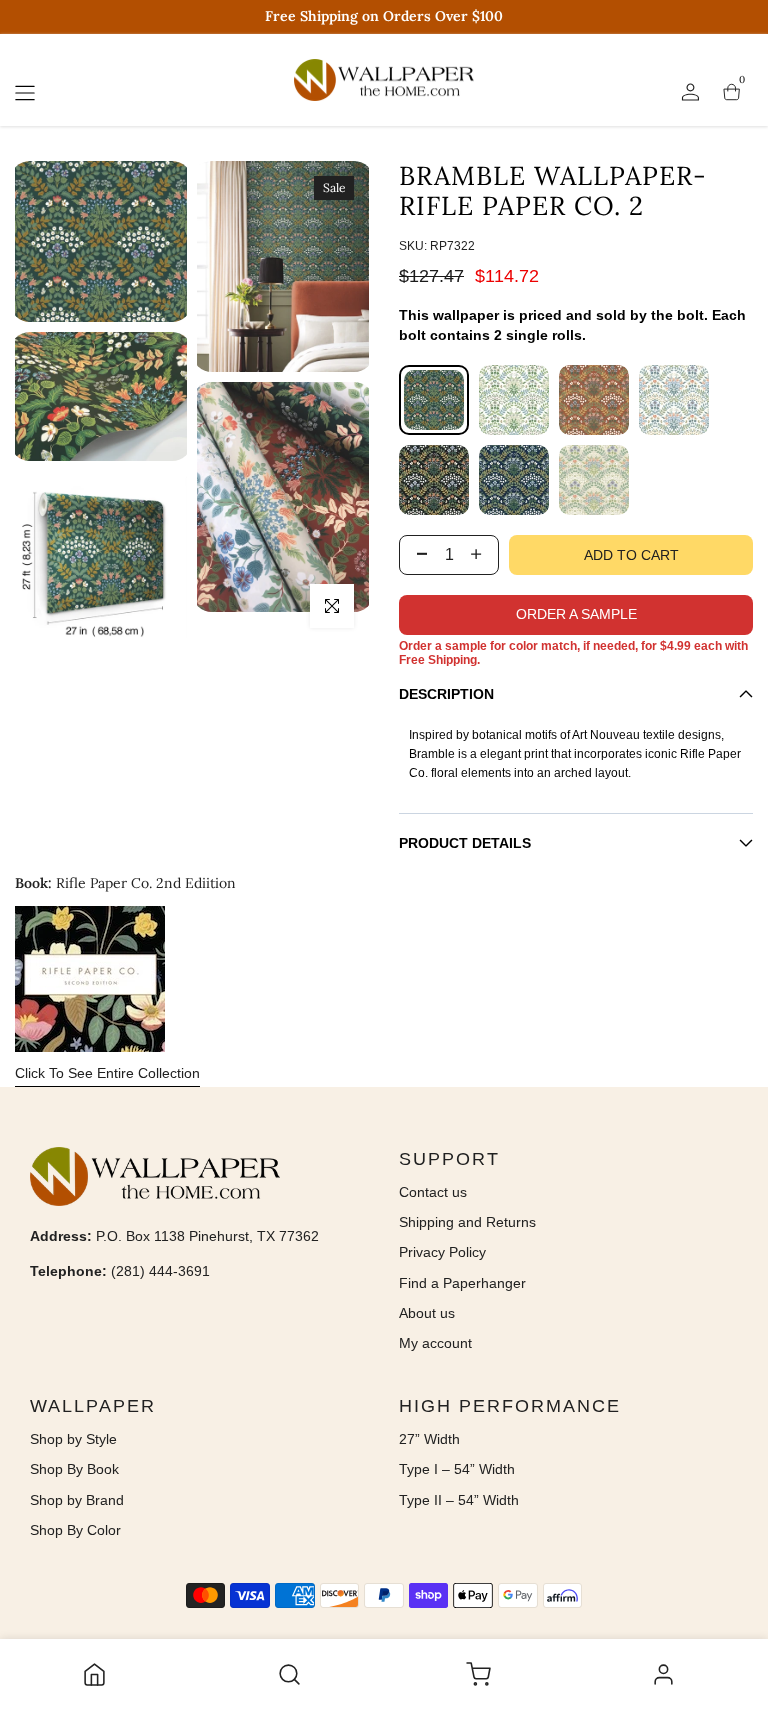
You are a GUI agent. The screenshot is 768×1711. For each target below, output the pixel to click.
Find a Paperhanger (462, 1283)
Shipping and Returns (467, 1222)
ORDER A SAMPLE (576, 614)
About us (427, 1313)
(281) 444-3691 (160, 1271)
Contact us (433, 1192)
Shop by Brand (77, 1500)
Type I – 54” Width (457, 1469)
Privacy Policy (442, 1252)
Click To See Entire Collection (107, 1073)
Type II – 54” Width (459, 1500)
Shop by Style (73, 1439)
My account (435, 1343)
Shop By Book (74, 1469)
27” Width (429, 1439)
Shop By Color (75, 1530)
